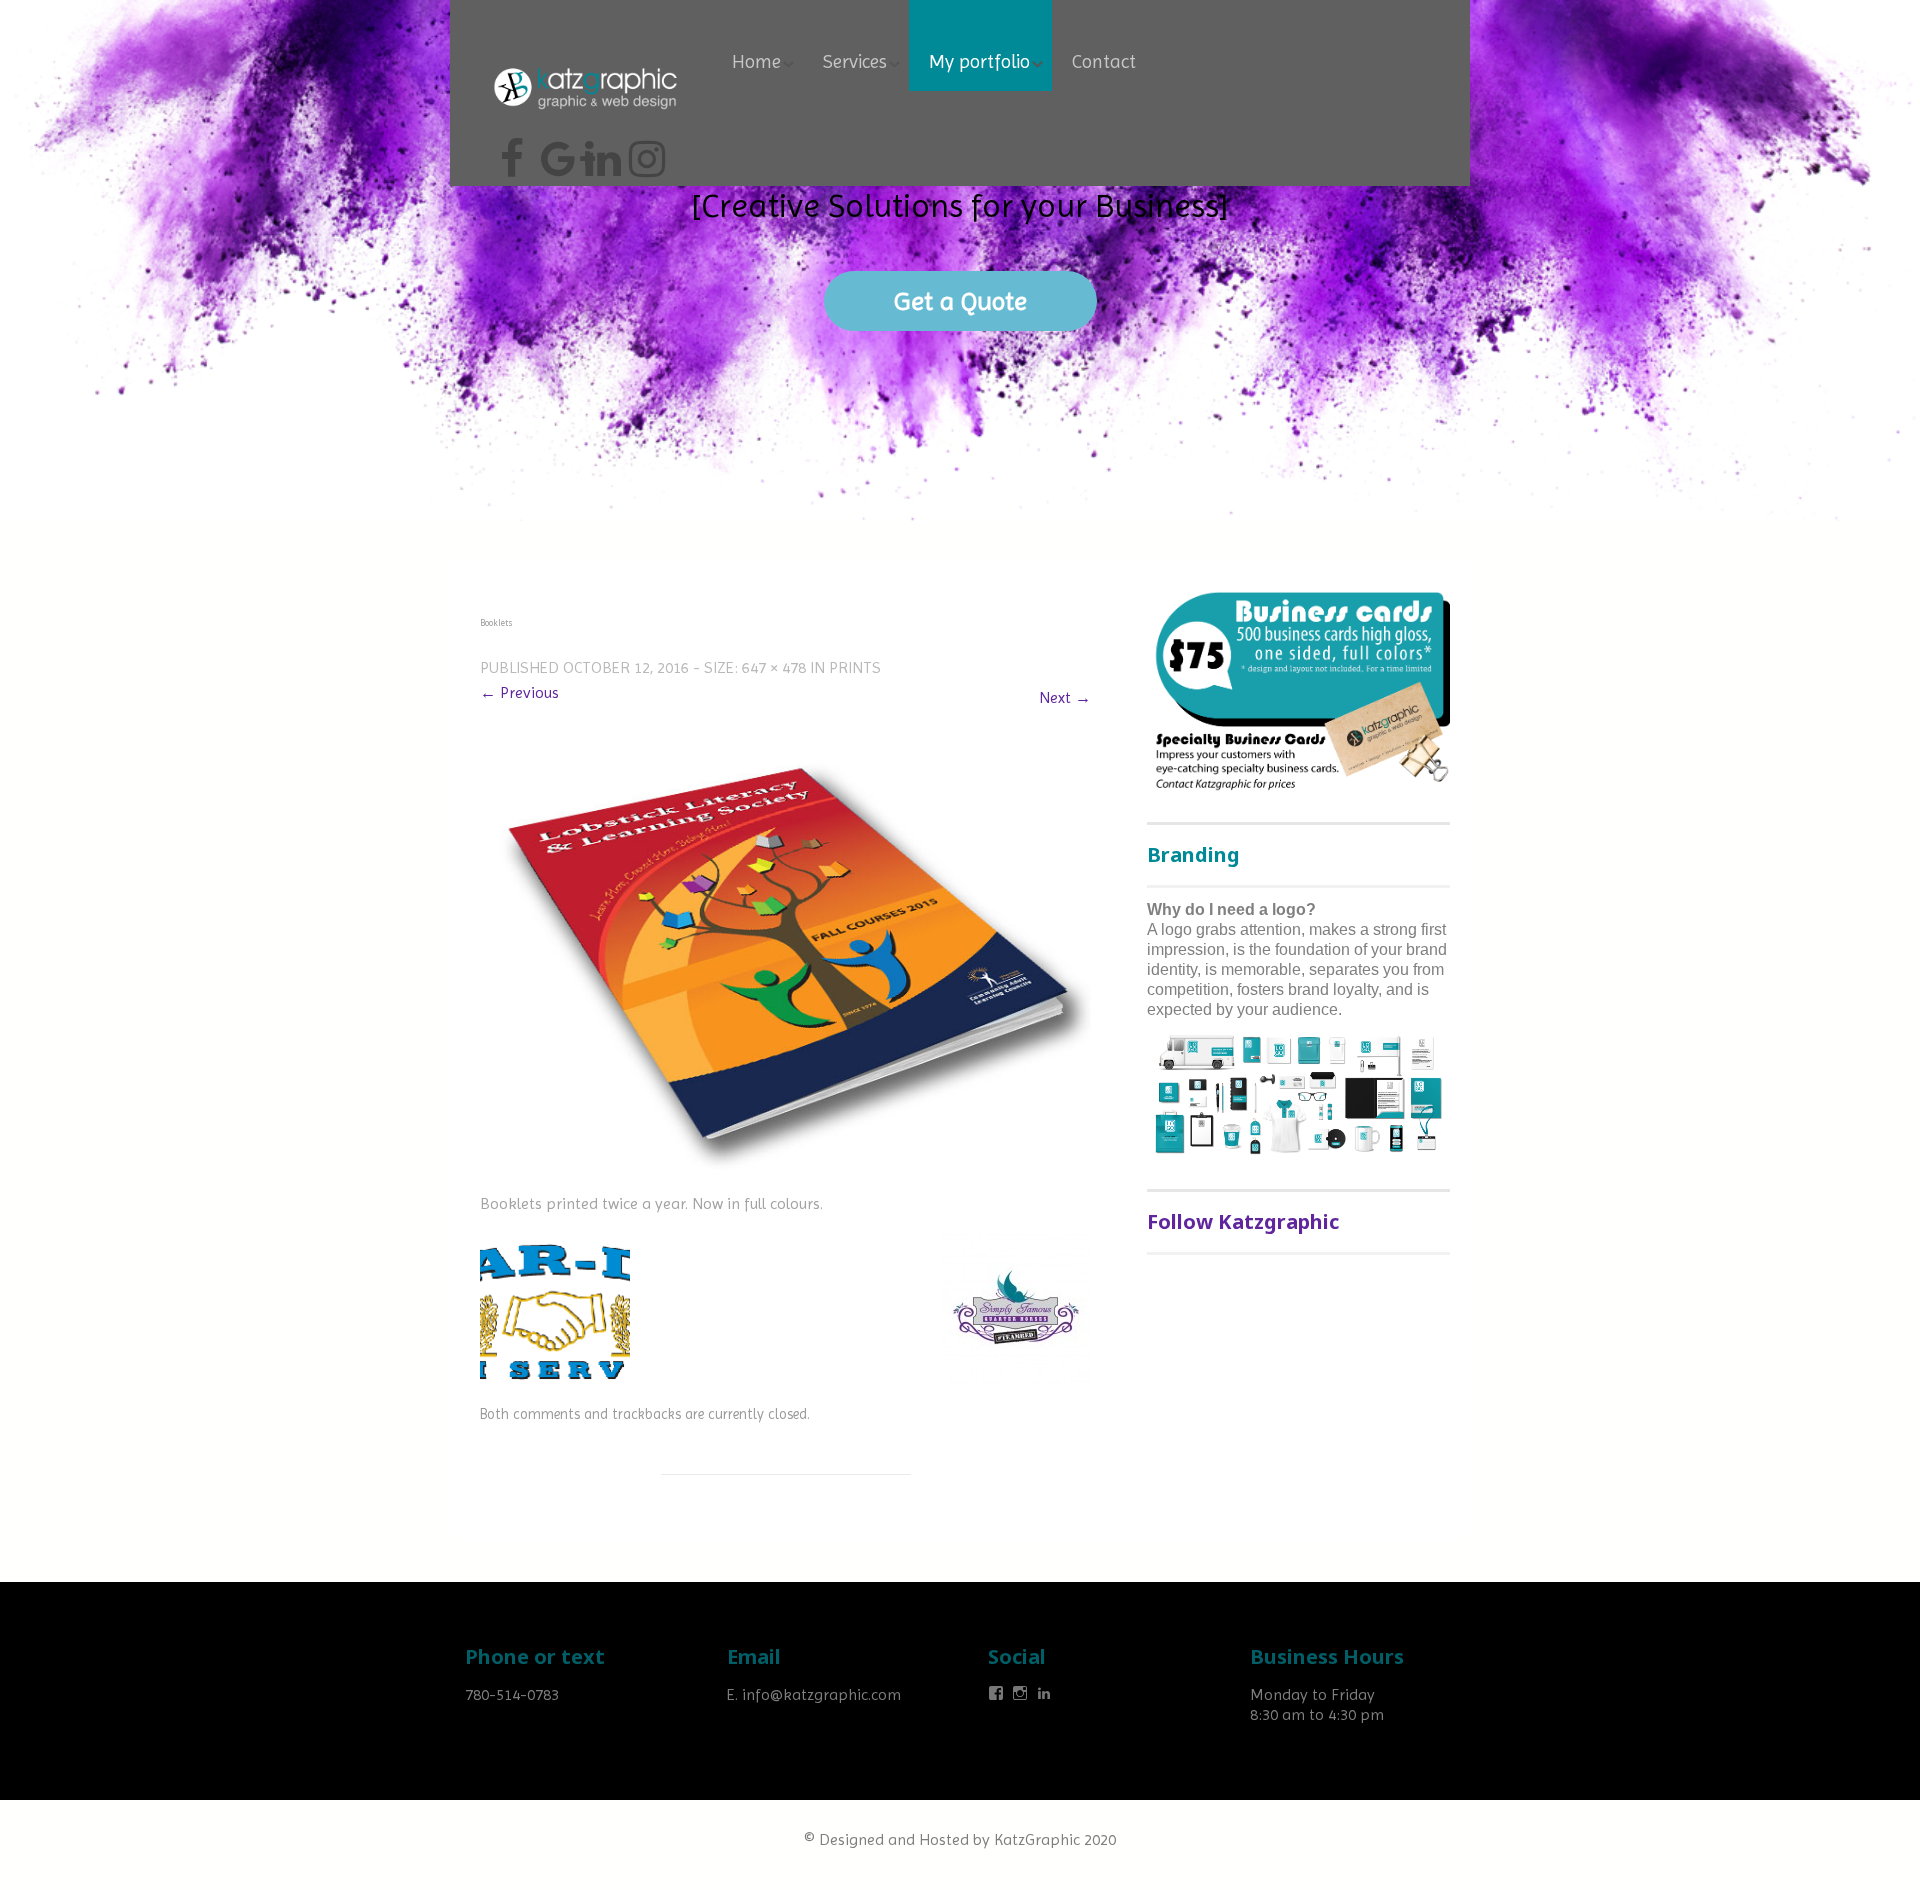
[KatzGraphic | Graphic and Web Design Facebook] (512, 151)
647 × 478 (774, 667)
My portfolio (979, 62)
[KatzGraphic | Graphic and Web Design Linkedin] (600, 151)
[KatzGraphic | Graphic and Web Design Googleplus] (556, 151)
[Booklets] (785, 966)
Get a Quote (960, 301)
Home (756, 62)
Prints (855, 667)
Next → (1065, 697)
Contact (1104, 62)
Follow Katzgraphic (1243, 1221)
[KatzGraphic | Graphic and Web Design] (585, 64)
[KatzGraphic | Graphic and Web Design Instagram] (644, 151)
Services (855, 62)
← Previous (519, 692)
